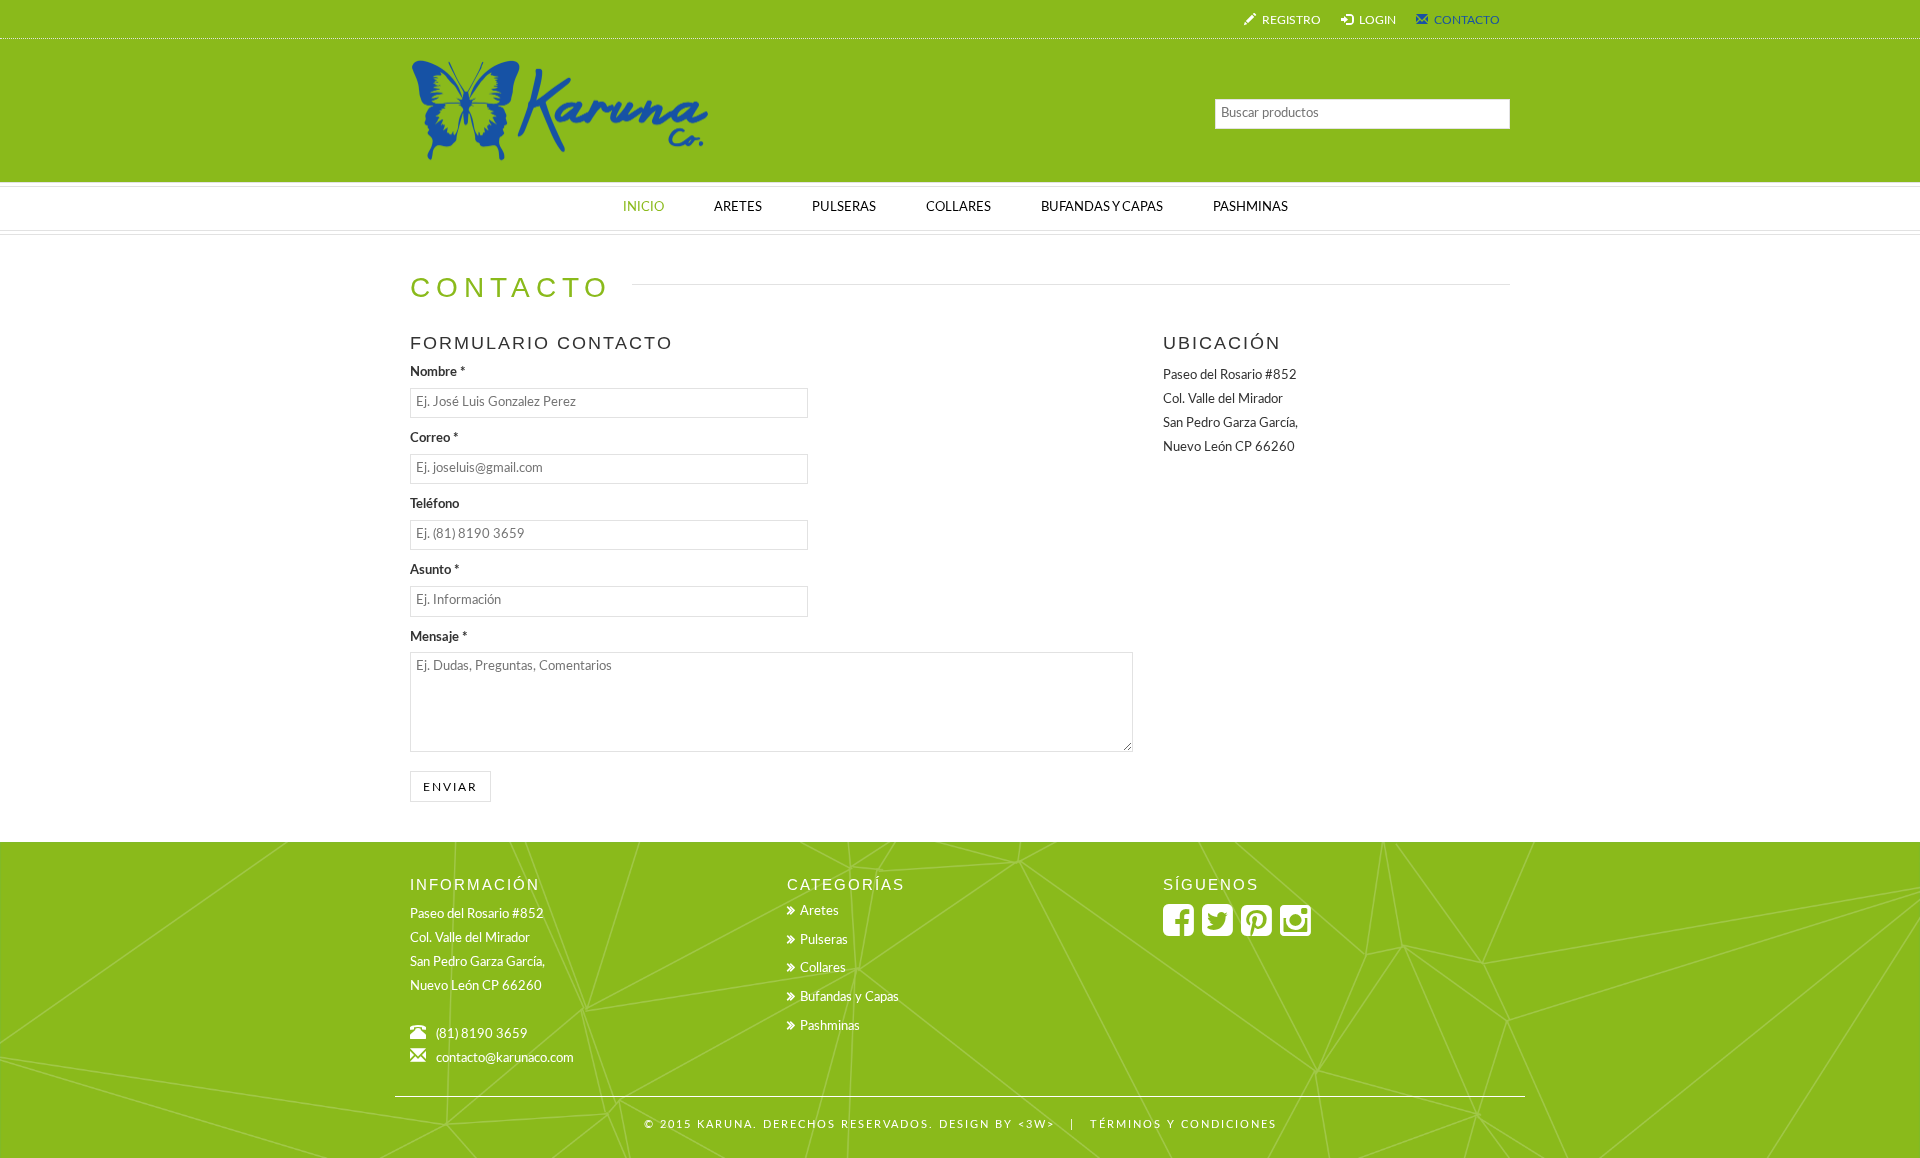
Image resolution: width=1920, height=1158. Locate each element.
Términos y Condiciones (1183, 1124)
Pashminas (830, 1026)
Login (1376, 20)
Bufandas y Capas (849, 997)
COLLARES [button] (958, 207)
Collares (823, 968)
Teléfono (434, 504)
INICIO (643, 207)
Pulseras (824, 940)
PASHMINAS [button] (1250, 207)
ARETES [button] (738, 207)
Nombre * (438, 372)
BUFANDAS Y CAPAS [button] (1102, 207)
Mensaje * (439, 637)
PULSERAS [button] (844, 207)
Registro (1290, 20)
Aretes (819, 911)
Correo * (434, 438)
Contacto (1465, 20)
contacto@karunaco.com (505, 1058)
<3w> (1036, 1124)
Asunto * (435, 570)
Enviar (450, 787)
